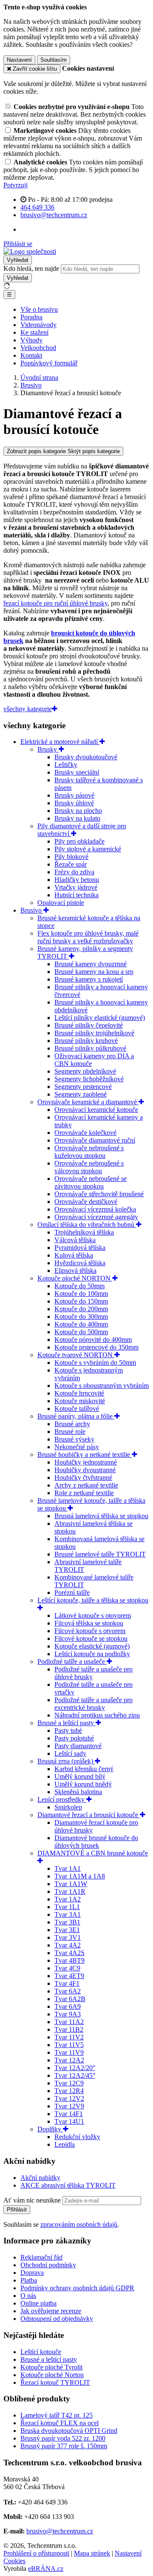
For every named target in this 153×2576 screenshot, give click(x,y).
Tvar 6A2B (70, 1999)
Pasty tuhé (68, 1730)
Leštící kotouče (41, 2352)
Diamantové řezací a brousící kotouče (89, 1815)
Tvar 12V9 (69, 2106)
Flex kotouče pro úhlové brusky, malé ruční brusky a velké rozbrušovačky (88, 937)
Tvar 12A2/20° (75, 2068)
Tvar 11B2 (69, 2029)
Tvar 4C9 (67, 1968)
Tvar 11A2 (69, 2022)
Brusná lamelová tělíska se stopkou (101, 1516)
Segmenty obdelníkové (85, 1071)
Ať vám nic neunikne (33, 2200)
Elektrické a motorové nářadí (60, 742)
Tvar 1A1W (71, 1884)
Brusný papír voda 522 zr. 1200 (63, 2438)
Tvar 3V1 (68, 1937)
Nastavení (19, 60)
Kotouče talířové (77, 1409)
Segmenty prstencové (83, 1087)
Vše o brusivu (39, 309)
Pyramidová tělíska (80, 1248)
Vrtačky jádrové (76, 887)
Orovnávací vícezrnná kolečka (95, 1209)
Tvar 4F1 (67, 1983)
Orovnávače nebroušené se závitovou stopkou (91, 1182)
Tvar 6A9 (68, 2006)
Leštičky (66, 765)
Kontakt (31, 355)
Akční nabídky (40, 2178)
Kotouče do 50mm (79, 1286)
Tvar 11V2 (69, 2037)
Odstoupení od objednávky (57, 2319)
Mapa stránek (92, 2553)
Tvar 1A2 (68, 1899)
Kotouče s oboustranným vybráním (102, 1386)
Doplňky (50, 2129)
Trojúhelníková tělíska (84, 1232)
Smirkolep (68, 1807)
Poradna (31, 317)
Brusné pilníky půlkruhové (90, 1048)
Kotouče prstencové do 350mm (96, 1347)
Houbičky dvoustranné (85, 1470)
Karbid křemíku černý (84, 1769)
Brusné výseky (74, 1439)
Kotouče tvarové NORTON (76, 1355)
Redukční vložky (77, 2137)
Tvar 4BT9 (69, 1960)
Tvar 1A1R (70, 1891)
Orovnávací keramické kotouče (96, 1110)
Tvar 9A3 (68, 2014)
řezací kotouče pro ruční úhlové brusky (55, 603)
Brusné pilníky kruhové (86, 1041)
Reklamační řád (41, 2257)
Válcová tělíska (75, 1240)
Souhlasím (54, 60)
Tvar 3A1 (68, 1914)
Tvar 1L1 (67, 1907)
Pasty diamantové (78, 1746)
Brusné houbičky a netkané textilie (85, 1455)
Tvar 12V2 (69, 2098)
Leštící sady (70, 1753)
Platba (29, 2280)
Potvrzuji (16, 185)
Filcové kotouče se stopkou (91, 1638)
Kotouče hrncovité (79, 1393)
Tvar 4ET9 (69, 1976)
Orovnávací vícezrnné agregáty (96, 1217)
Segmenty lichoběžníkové (89, 1079)
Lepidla (65, 2144)
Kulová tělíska (74, 1255)
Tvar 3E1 (67, 1930)
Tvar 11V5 (69, 2045)
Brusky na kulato (77, 818)
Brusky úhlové (74, 803)
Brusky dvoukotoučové (86, 757)
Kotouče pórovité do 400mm (93, 1340)
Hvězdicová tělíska (80, 1263)
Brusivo (32, 910)
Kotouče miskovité (80, 1401)
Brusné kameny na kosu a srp (94, 972)
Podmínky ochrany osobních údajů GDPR (77, 2288)
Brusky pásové (74, 795)
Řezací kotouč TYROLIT (55, 2382)
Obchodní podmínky (48, 2265)
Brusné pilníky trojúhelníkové (94, 1033)
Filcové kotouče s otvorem (90, 1631)
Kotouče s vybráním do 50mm (95, 1363)
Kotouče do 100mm (81, 1294)
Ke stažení (34, 332)
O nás (28, 2296)
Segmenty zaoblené (81, 1094)
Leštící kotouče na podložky (92, 1654)
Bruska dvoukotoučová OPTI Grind (69, 2431)
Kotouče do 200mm (81, 1309)
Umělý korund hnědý (83, 1784)
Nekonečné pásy (77, 1447)
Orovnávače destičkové (86, 1202)
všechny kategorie (28, 709)
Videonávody (38, 325)
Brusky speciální (77, 772)
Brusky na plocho (78, 811)
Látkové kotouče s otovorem (93, 1615)
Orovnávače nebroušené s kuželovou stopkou (89, 1152)
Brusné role (70, 1432)
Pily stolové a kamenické (88, 849)
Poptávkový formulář (49, 363)
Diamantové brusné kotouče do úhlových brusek (96, 1842)
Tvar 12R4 (69, 2091)
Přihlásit (17, 2210)
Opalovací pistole (61, 903)
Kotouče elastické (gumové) (92, 1646)
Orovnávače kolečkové (85, 1133)
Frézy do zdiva (74, 872)
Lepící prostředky (62, 1799)
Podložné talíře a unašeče (72, 1661)
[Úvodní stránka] (30, 251)
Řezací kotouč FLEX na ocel (59, 2423)
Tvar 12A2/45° (75, 2075)
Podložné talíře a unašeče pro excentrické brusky (93, 1704)
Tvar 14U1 (69, 2121)
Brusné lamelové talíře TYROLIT (100, 1554)
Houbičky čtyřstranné (83, 1478)
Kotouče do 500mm (81, 1332)
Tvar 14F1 (69, 2114)
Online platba (38, 2303)
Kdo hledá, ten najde (31, 269)
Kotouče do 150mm (81, 1301)
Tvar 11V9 (69, 2052)
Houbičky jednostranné (86, 1462)
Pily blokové (71, 857)
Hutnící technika (76, 895)
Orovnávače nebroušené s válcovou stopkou (89, 1167)
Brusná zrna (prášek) (66, 1761)
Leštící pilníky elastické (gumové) (100, 1018)
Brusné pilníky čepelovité (89, 1025)
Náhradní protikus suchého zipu (97, 1715)
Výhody (31, 340)
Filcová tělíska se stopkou (89, 1623)
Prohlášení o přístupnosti (36, 2553)
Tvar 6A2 (68, 1991)
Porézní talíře (72, 1592)
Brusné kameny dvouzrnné (91, 964)
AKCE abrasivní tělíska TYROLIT (68, 2185)
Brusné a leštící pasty (67, 1723)
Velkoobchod (38, 348)
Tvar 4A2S (69, 1953)
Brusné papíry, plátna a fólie (76, 1416)
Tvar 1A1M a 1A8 (80, 1876)
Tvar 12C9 (69, 2083)
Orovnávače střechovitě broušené (99, 1194)
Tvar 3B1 (67, 1922)
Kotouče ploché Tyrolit (51, 2367)
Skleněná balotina (78, 1792)
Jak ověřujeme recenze (51, 2311)
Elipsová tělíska (75, 1271)
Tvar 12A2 (69, 2060)
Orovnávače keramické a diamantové (88, 1102)
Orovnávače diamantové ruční (95, 1140)
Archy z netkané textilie (86, 1485)
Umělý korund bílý (80, 1776)
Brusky (48, 749)
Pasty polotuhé (74, 1738)
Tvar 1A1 (68, 1868)
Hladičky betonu (77, 880)
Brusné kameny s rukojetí (89, 979)
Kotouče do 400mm (81, 1324)
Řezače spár (71, 864)
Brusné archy (72, 1424)
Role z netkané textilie (84, 1493)
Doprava (32, 2273)
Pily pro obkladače (79, 841)
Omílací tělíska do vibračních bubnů (87, 1225)
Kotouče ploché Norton (52, 2375)
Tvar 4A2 (68, 1945)
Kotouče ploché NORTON (75, 1278)
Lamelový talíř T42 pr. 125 (57, 2415)
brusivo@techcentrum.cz (60, 2531)
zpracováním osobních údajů (79, 2224)
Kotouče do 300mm (81, 1317)
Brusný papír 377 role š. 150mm (64, 2446)
